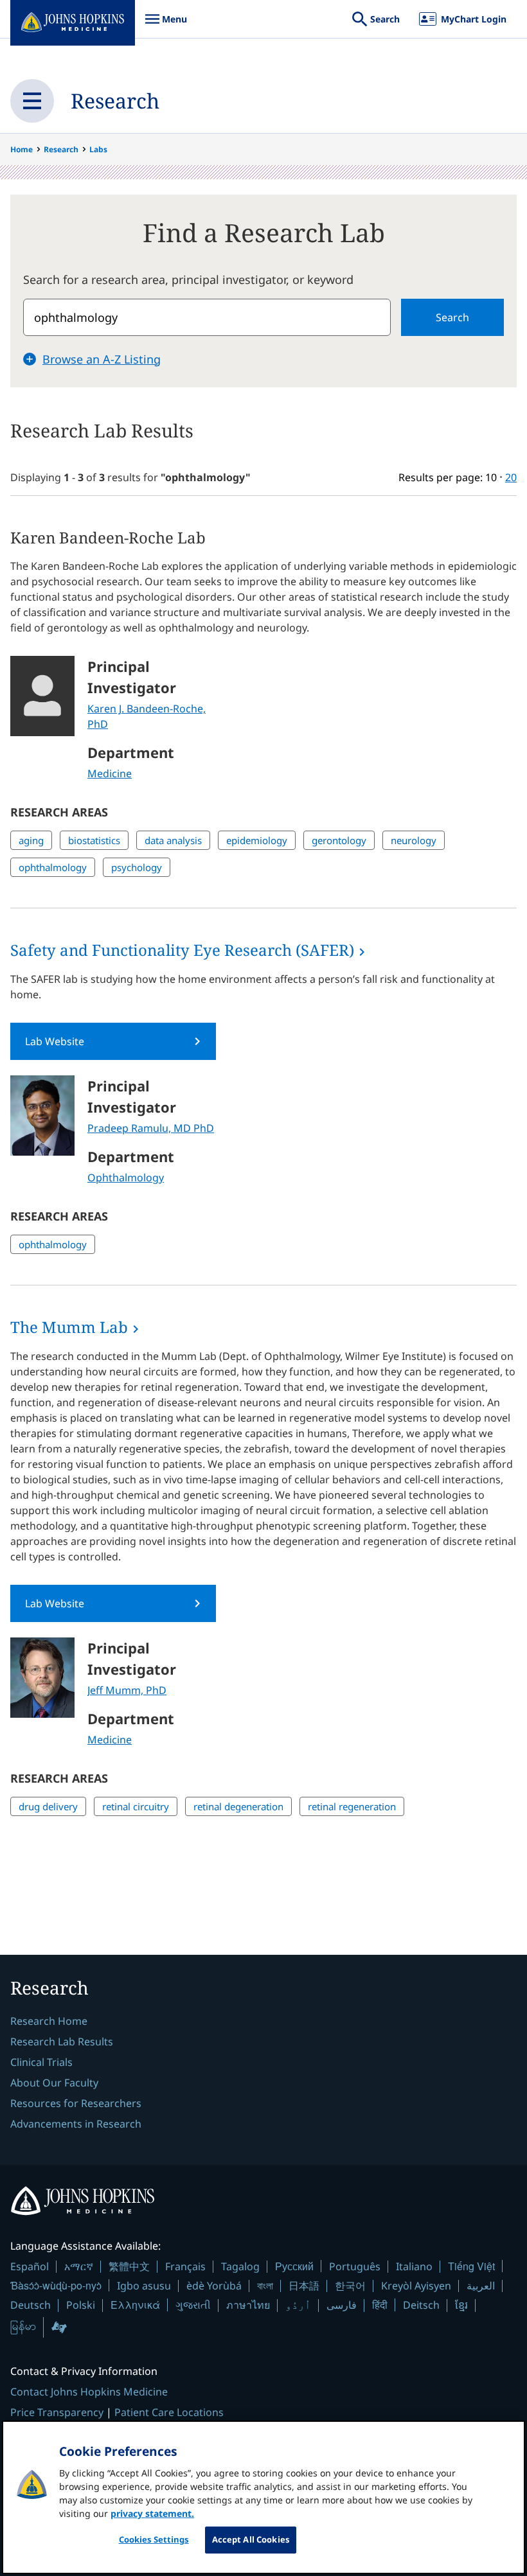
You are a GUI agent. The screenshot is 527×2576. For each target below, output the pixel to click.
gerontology (339, 840)
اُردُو (298, 2305)
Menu (166, 25)
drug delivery (48, 1806)
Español (30, 2266)
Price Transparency (57, 2412)
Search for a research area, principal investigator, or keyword (188, 279)
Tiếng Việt (471, 2266)
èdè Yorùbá (214, 2286)
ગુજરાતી (193, 2305)
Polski (81, 2305)
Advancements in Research (76, 2124)
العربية (481, 2286)
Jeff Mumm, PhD (127, 1690)
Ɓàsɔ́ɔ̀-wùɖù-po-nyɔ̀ (56, 2285)
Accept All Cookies (251, 2539)
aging (31, 840)
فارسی (342, 2305)
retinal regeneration (352, 1806)
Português (355, 2266)
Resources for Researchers (76, 2103)
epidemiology (257, 840)
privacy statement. (152, 2513)
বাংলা (265, 2286)
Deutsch (31, 2305)
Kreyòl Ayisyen (416, 2286)
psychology (137, 867)
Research (115, 101)
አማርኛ (79, 2266)
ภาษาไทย (248, 2305)
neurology (414, 840)
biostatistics (94, 840)
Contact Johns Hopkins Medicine (89, 2392)
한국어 (350, 2286)
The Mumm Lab (69, 1327)
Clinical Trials (41, 2062)
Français (185, 2266)
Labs (98, 149)
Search (452, 317)
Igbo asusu (144, 2286)
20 (511, 477)
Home (22, 149)
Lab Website (55, 1041)
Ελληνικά (135, 2305)
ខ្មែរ (461, 2305)
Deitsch (421, 2305)
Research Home (49, 2021)
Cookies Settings (154, 2539)
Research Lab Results (62, 2042)
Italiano (414, 2266)
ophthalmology (53, 867)
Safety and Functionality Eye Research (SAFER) (182, 950)
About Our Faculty (54, 2083)
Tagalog (240, 2266)
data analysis (173, 840)
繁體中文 (129, 2266)
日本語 (304, 2286)
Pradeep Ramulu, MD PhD (151, 1128)
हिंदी (380, 2305)
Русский (294, 2266)
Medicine (110, 773)
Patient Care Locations (169, 2412)
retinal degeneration (238, 1806)
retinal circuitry (136, 1806)
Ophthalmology (126, 1178)
